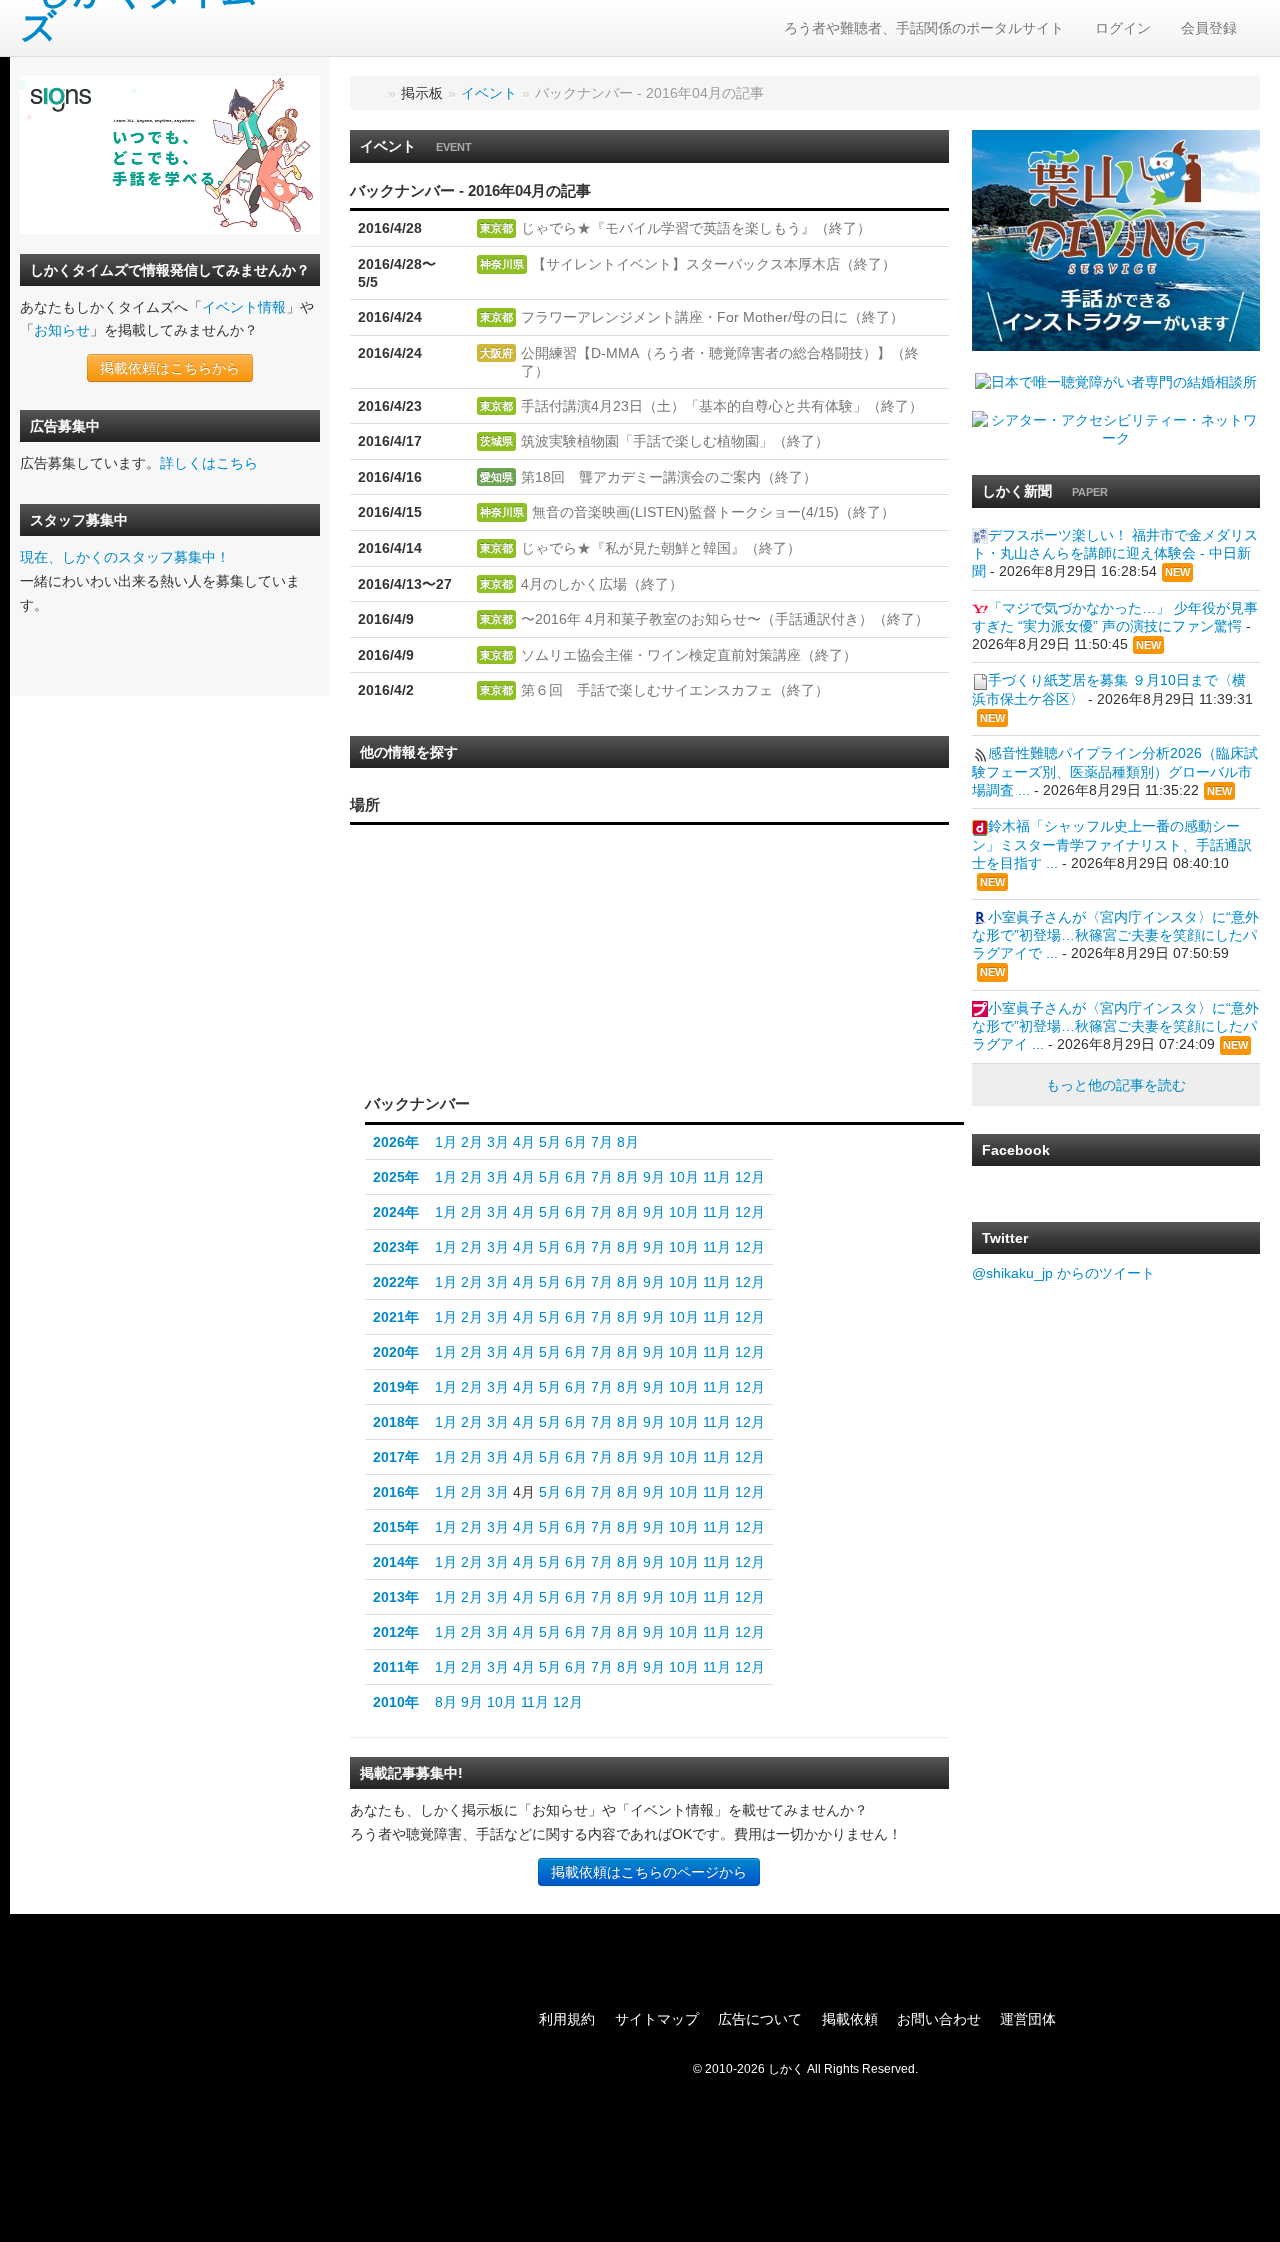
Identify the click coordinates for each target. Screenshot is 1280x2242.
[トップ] (372, 93)
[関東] (607, 992)
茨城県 (496, 441)
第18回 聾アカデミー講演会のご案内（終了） (669, 477)
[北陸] (553, 957)
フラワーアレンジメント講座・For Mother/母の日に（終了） (712, 317)
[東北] (607, 925)
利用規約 (567, 2019)
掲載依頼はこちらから (170, 368)
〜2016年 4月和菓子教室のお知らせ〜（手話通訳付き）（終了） (725, 619)
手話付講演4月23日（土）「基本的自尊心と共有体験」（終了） (722, 406)
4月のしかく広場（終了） (602, 584)
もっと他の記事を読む (1116, 1085)
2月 (472, 1142)
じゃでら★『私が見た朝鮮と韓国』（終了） (661, 548)
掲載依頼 (850, 2019)
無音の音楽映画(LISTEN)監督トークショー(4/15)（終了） (713, 512)
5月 (550, 1142)
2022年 (396, 1282)
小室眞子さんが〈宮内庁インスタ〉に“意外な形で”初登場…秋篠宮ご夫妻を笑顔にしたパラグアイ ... (1115, 1026)
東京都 (496, 228)
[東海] (553, 997)
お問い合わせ (939, 2019)
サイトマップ (657, 2019)
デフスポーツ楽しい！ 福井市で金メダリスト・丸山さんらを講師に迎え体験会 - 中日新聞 (1115, 553)
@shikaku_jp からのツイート (1063, 1273)
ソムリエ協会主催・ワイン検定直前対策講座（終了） (689, 655)
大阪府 (496, 353)
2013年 (396, 1597)
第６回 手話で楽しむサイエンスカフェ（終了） (675, 690)
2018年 (396, 1422)
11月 (717, 1177)
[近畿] (509, 982)
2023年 (396, 1247)
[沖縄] (392, 1025)
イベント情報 (244, 307)
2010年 (396, 1702)
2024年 (396, 1212)
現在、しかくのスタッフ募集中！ (125, 557)
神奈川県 (502, 264)
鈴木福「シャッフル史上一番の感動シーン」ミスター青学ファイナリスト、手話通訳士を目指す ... (1112, 844)
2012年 (396, 1632)
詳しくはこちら (209, 463)
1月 (446, 1142)
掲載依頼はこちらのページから (649, 1872)
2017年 (396, 1457)
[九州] (419, 987)
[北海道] (613, 867)
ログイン (1123, 28)
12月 (750, 1177)
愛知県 (496, 477)
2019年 (396, 1387)
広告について (760, 2019)
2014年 (396, 1562)
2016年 (396, 1492)
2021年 (396, 1317)
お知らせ (62, 330)
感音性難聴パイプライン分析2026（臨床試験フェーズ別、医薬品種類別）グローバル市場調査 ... (1115, 771)
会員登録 (1209, 28)
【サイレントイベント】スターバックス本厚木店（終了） (714, 264)
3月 (498, 1142)
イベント (489, 93)
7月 (602, 1142)
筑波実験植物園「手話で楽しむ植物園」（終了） (675, 441)
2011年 (396, 1667)
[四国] (468, 1003)
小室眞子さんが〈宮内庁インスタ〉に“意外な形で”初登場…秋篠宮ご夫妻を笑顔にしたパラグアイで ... (1115, 935)
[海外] (612, 1047)
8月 (628, 1142)
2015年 (396, 1527)
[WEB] (527, 1047)
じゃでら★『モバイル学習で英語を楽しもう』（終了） (696, 228)
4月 (524, 1142)
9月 (654, 1177)
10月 (684, 1177)
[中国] (468, 963)
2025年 (396, 1177)
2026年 (396, 1142)
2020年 (396, 1352)
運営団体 (1028, 2019)
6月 (576, 1142)
